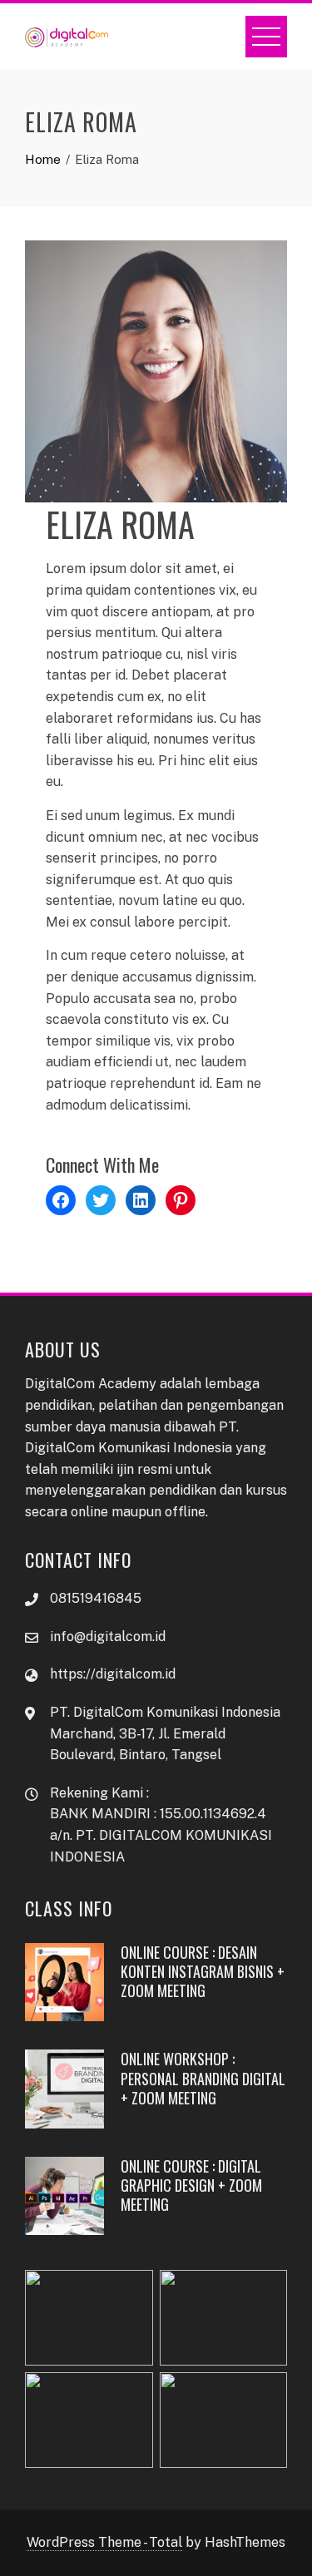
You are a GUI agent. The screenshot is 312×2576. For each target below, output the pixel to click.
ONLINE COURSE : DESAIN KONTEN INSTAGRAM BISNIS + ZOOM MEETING (203, 1972)
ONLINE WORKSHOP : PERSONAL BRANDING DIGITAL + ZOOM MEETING (203, 2078)
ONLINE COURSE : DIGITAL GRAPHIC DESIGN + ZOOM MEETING (191, 2185)
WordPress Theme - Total (104, 2542)
